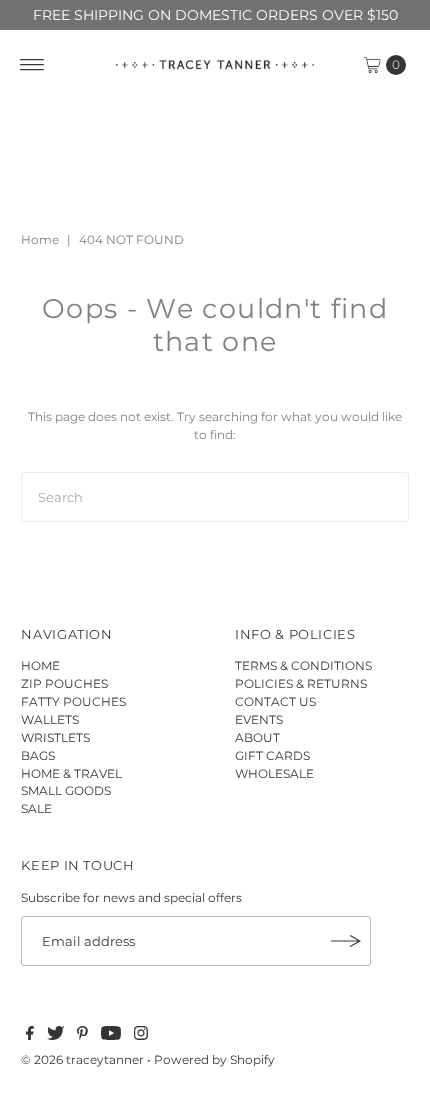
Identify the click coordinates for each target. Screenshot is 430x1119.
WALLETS (50, 719)
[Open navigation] (32, 65)
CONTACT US (275, 701)
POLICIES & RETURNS (301, 683)
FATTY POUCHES (73, 701)
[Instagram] (141, 1036)
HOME (40, 665)
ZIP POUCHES (64, 683)
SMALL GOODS (66, 790)
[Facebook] (30, 1036)
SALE (36, 808)
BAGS (38, 755)
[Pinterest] (82, 1036)
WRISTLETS (55, 737)
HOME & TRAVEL (71, 773)
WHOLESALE (274, 773)
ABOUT (257, 737)
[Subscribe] (346, 941)
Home (40, 239)
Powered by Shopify (214, 1059)
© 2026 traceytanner (82, 1059)
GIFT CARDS (272, 755)
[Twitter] (55, 1036)
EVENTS (259, 719)
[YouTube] (111, 1036)
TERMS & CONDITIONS (303, 665)
